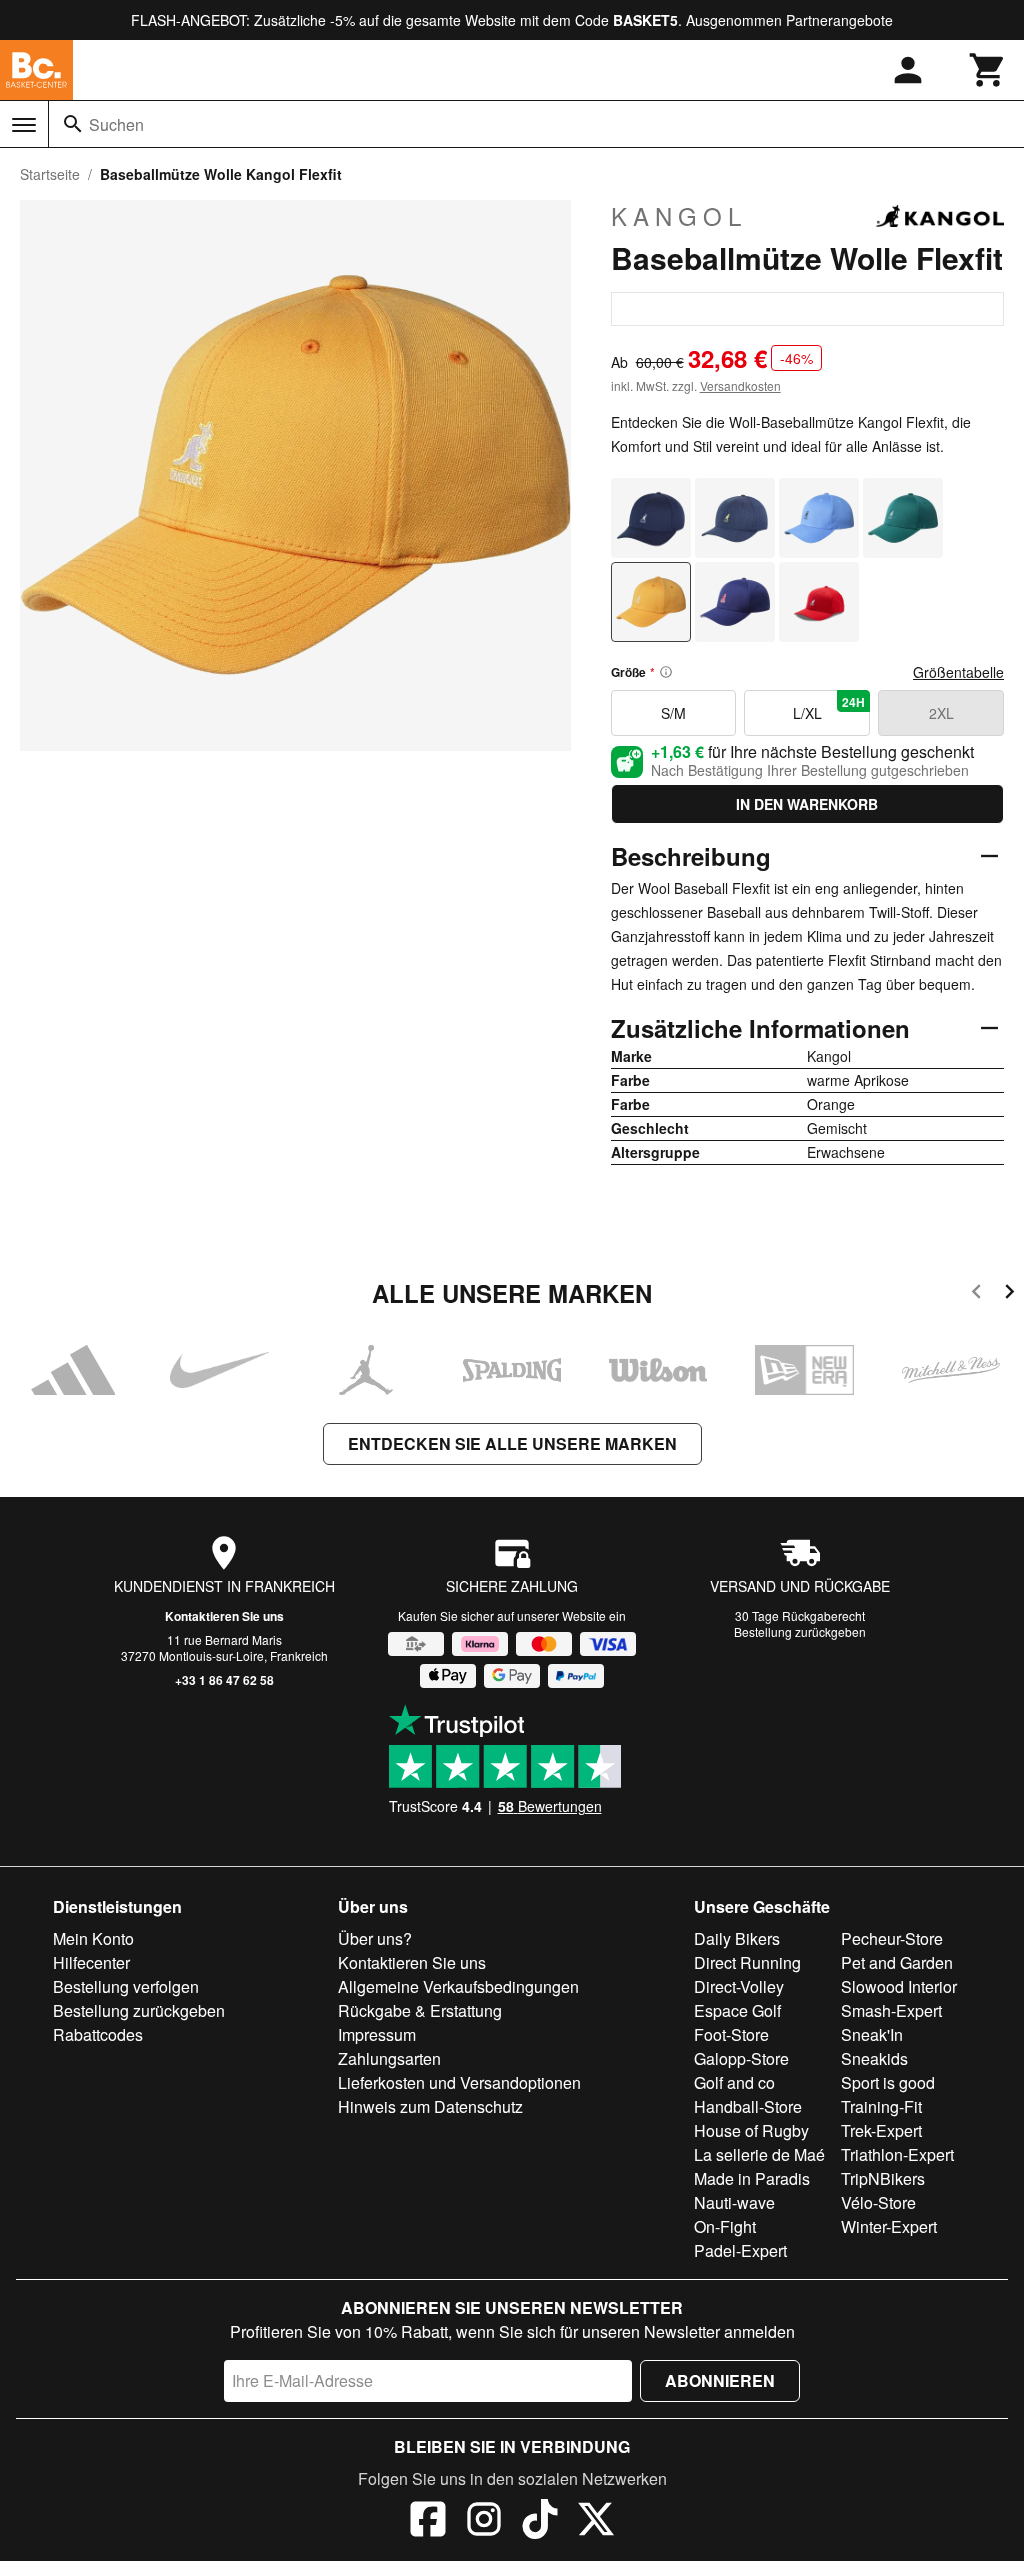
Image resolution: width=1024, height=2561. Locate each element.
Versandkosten (740, 385)
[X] (596, 2522)
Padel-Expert (740, 2250)
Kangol (679, 216)
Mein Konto (93, 1938)
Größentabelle (958, 672)
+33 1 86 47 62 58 (224, 1680)
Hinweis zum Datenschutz (430, 2106)
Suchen (116, 124)
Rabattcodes (98, 2034)
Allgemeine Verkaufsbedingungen (458, 1986)
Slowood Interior (899, 1986)
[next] (1009, 1294)
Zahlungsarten (389, 2058)
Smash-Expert (891, 2010)
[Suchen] (73, 124)
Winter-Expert (889, 2226)
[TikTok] (540, 2522)
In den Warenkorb (807, 804)
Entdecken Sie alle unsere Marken (512, 1443)
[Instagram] (484, 2522)
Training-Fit (881, 2106)
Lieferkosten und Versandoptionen (459, 2082)
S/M (673, 713)
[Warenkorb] (988, 70)
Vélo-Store (878, 2202)
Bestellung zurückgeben (800, 1631)
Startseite (50, 174)
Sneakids (874, 2058)
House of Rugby (751, 2130)
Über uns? (375, 1938)
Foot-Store (731, 2034)
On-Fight (725, 2226)
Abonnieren (720, 2380)
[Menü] (24, 125)
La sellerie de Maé (759, 2154)
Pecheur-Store (892, 1938)
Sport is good (888, 2082)
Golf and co (734, 2082)
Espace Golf (737, 2010)
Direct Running (747, 1962)
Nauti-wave (734, 2202)
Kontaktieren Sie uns (224, 1616)
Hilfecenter (91, 1962)
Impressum (377, 2034)
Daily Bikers (737, 1938)
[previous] (976, 1294)
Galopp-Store (741, 2058)
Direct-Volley (739, 1986)
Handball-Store (748, 2106)
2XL (941, 713)
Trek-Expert (881, 2130)
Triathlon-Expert (897, 2154)
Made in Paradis (752, 2178)
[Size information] (666, 672)
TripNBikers (883, 2178)
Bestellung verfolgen (126, 1986)
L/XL (829, 708)
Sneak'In (872, 2034)
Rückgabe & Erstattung (420, 2010)
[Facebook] (428, 2522)
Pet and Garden (897, 1962)
